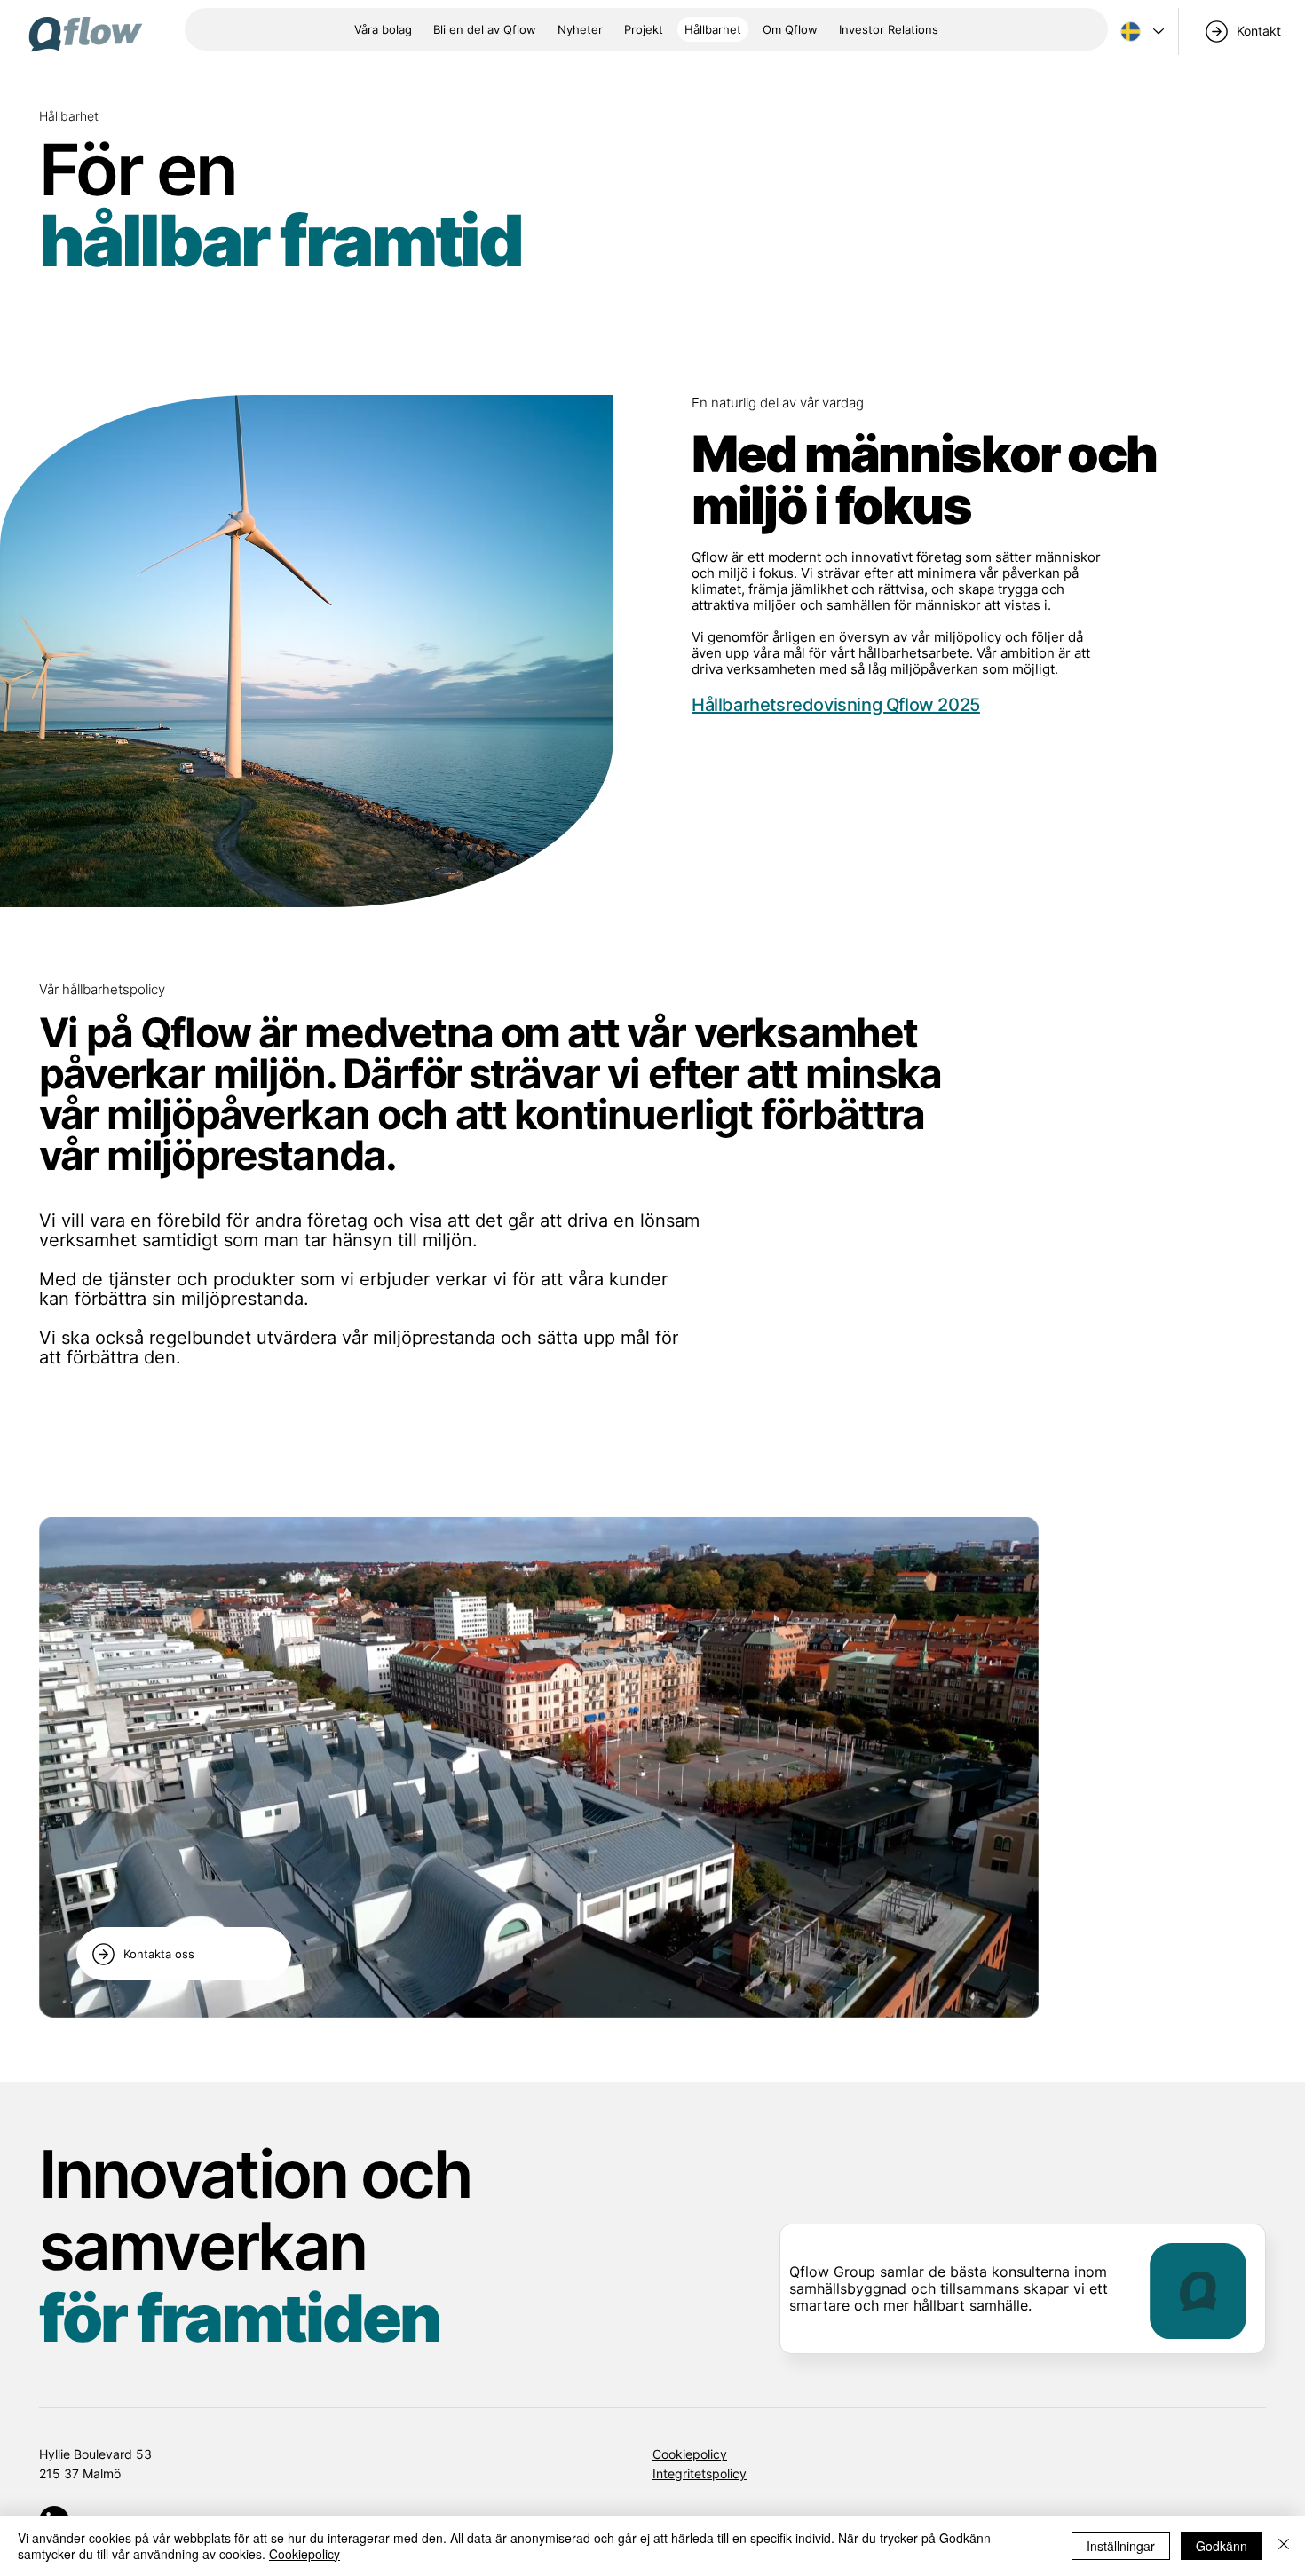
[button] (790, 29)
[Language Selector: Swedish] (1140, 32)
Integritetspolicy (700, 2473)
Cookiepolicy (690, 2454)
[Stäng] (1284, 2546)
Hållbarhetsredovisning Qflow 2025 (836, 705)
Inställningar (1121, 2546)
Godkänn (1222, 2546)
